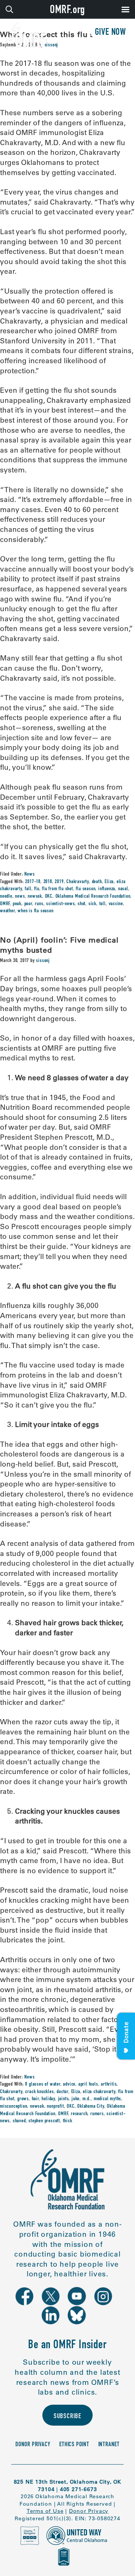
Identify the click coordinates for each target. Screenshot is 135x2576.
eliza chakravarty (99, 2092)
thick (68, 2121)
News (29, 875)
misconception (13, 2107)
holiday (48, 2099)
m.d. (87, 2099)
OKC (49, 897)
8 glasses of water (43, 2085)
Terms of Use (45, 2511)
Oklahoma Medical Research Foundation (93, 897)
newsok (35, 897)
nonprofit (55, 2107)
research (79, 2114)
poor (28, 904)
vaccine (116, 904)
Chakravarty (78, 882)
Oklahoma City (91, 2107)
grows (23, 2099)
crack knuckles (39, 2092)
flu (37, 889)
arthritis (109, 2085)
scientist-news (60, 904)
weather (7, 911)
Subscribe (67, 2417)
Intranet (109, 2445)
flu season (85, 889)
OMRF (5, 904)
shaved (19, 2121)
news (20, 897)
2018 (48, 882)
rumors (97, 2114)
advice (69, 2085)
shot (82, 904)
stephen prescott (44, 2121)
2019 (59, 882)
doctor (62, 2092)
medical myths (107, 2099)
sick (92, 904)
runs (39, 904)
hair (35, 2099)
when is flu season (35, 911)
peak (17, 904)
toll (103, 904)
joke (76, 2099)
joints (64, 2099)
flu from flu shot (58, 889)
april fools (88, 2085)
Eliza (109, 882)
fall (28, 889)
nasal (123, 889)
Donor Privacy (33, 2445)
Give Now (110, 33)
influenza (107, 889)
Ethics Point (74, 2445)
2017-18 (33, 882)
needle (6, 897)
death (97, 882)
